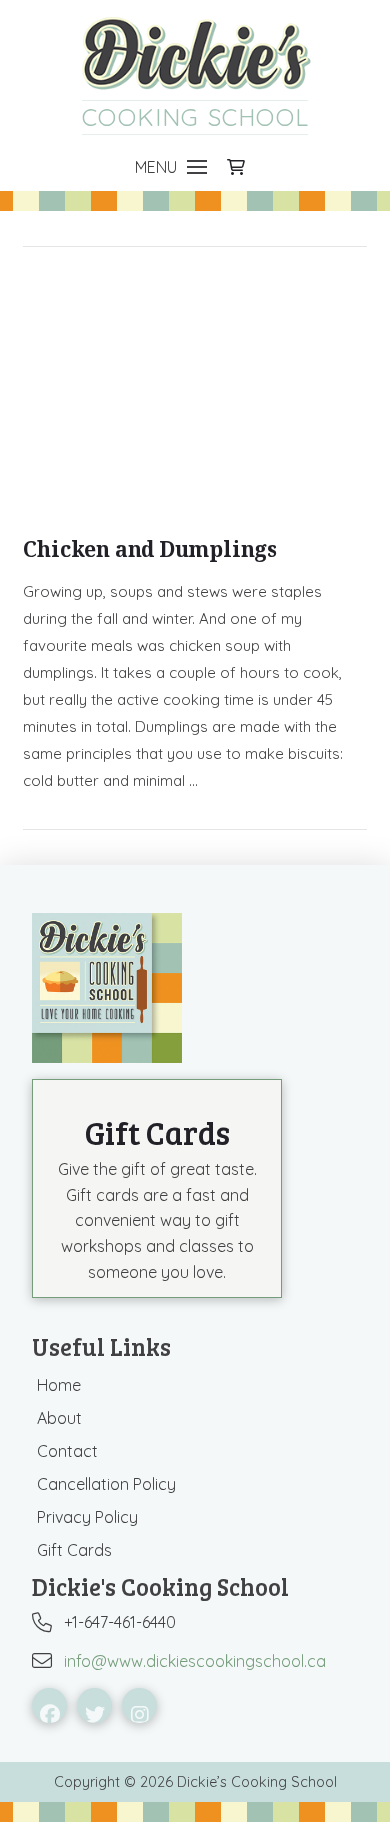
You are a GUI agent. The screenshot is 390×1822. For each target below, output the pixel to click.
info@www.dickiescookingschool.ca (195, 1661)
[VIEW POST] (194, 393)
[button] (171, 167)
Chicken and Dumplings (150, 549)
